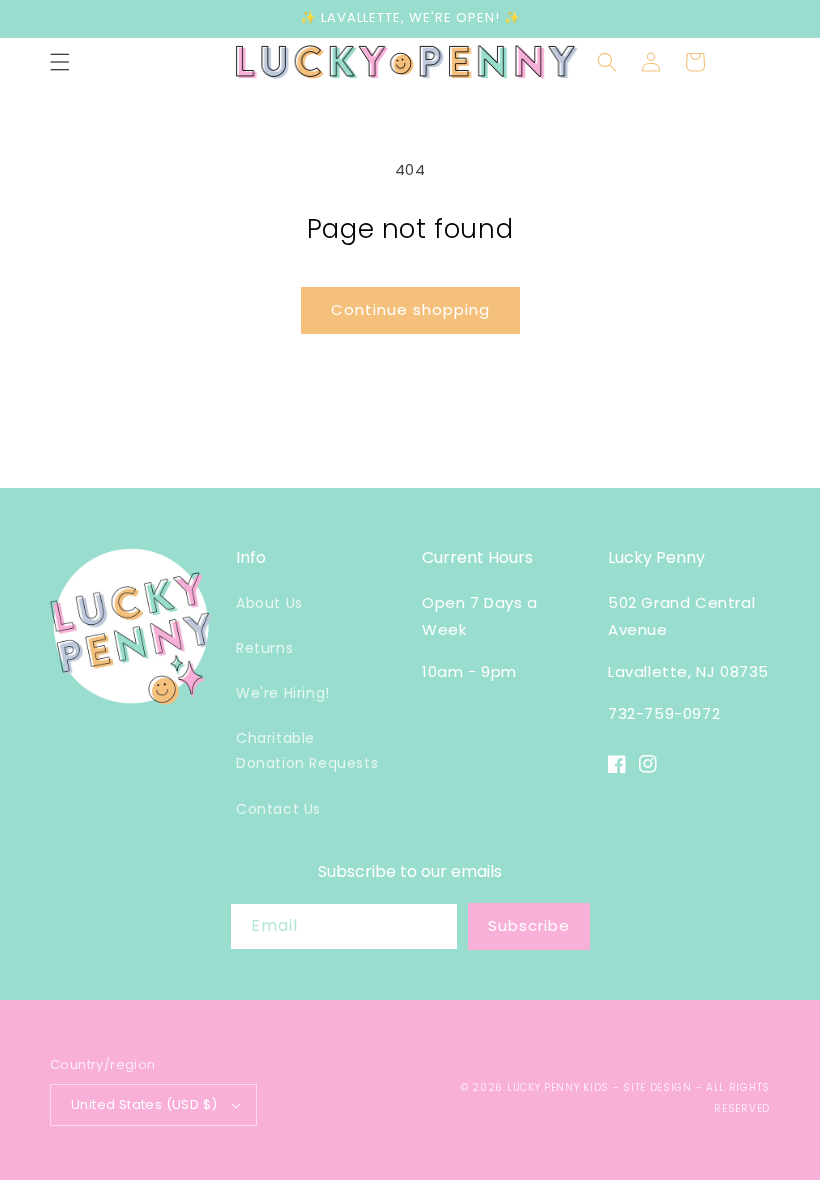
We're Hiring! (283, 693)
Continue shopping (410, 309)
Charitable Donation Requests (307, 750)
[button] (60, 62)
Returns (264, 648)
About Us (269, 603)
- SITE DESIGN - (659, 1087)
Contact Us (278, 809)
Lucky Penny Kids (558, 1087)
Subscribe (529, 925)
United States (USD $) (144, 1104)
